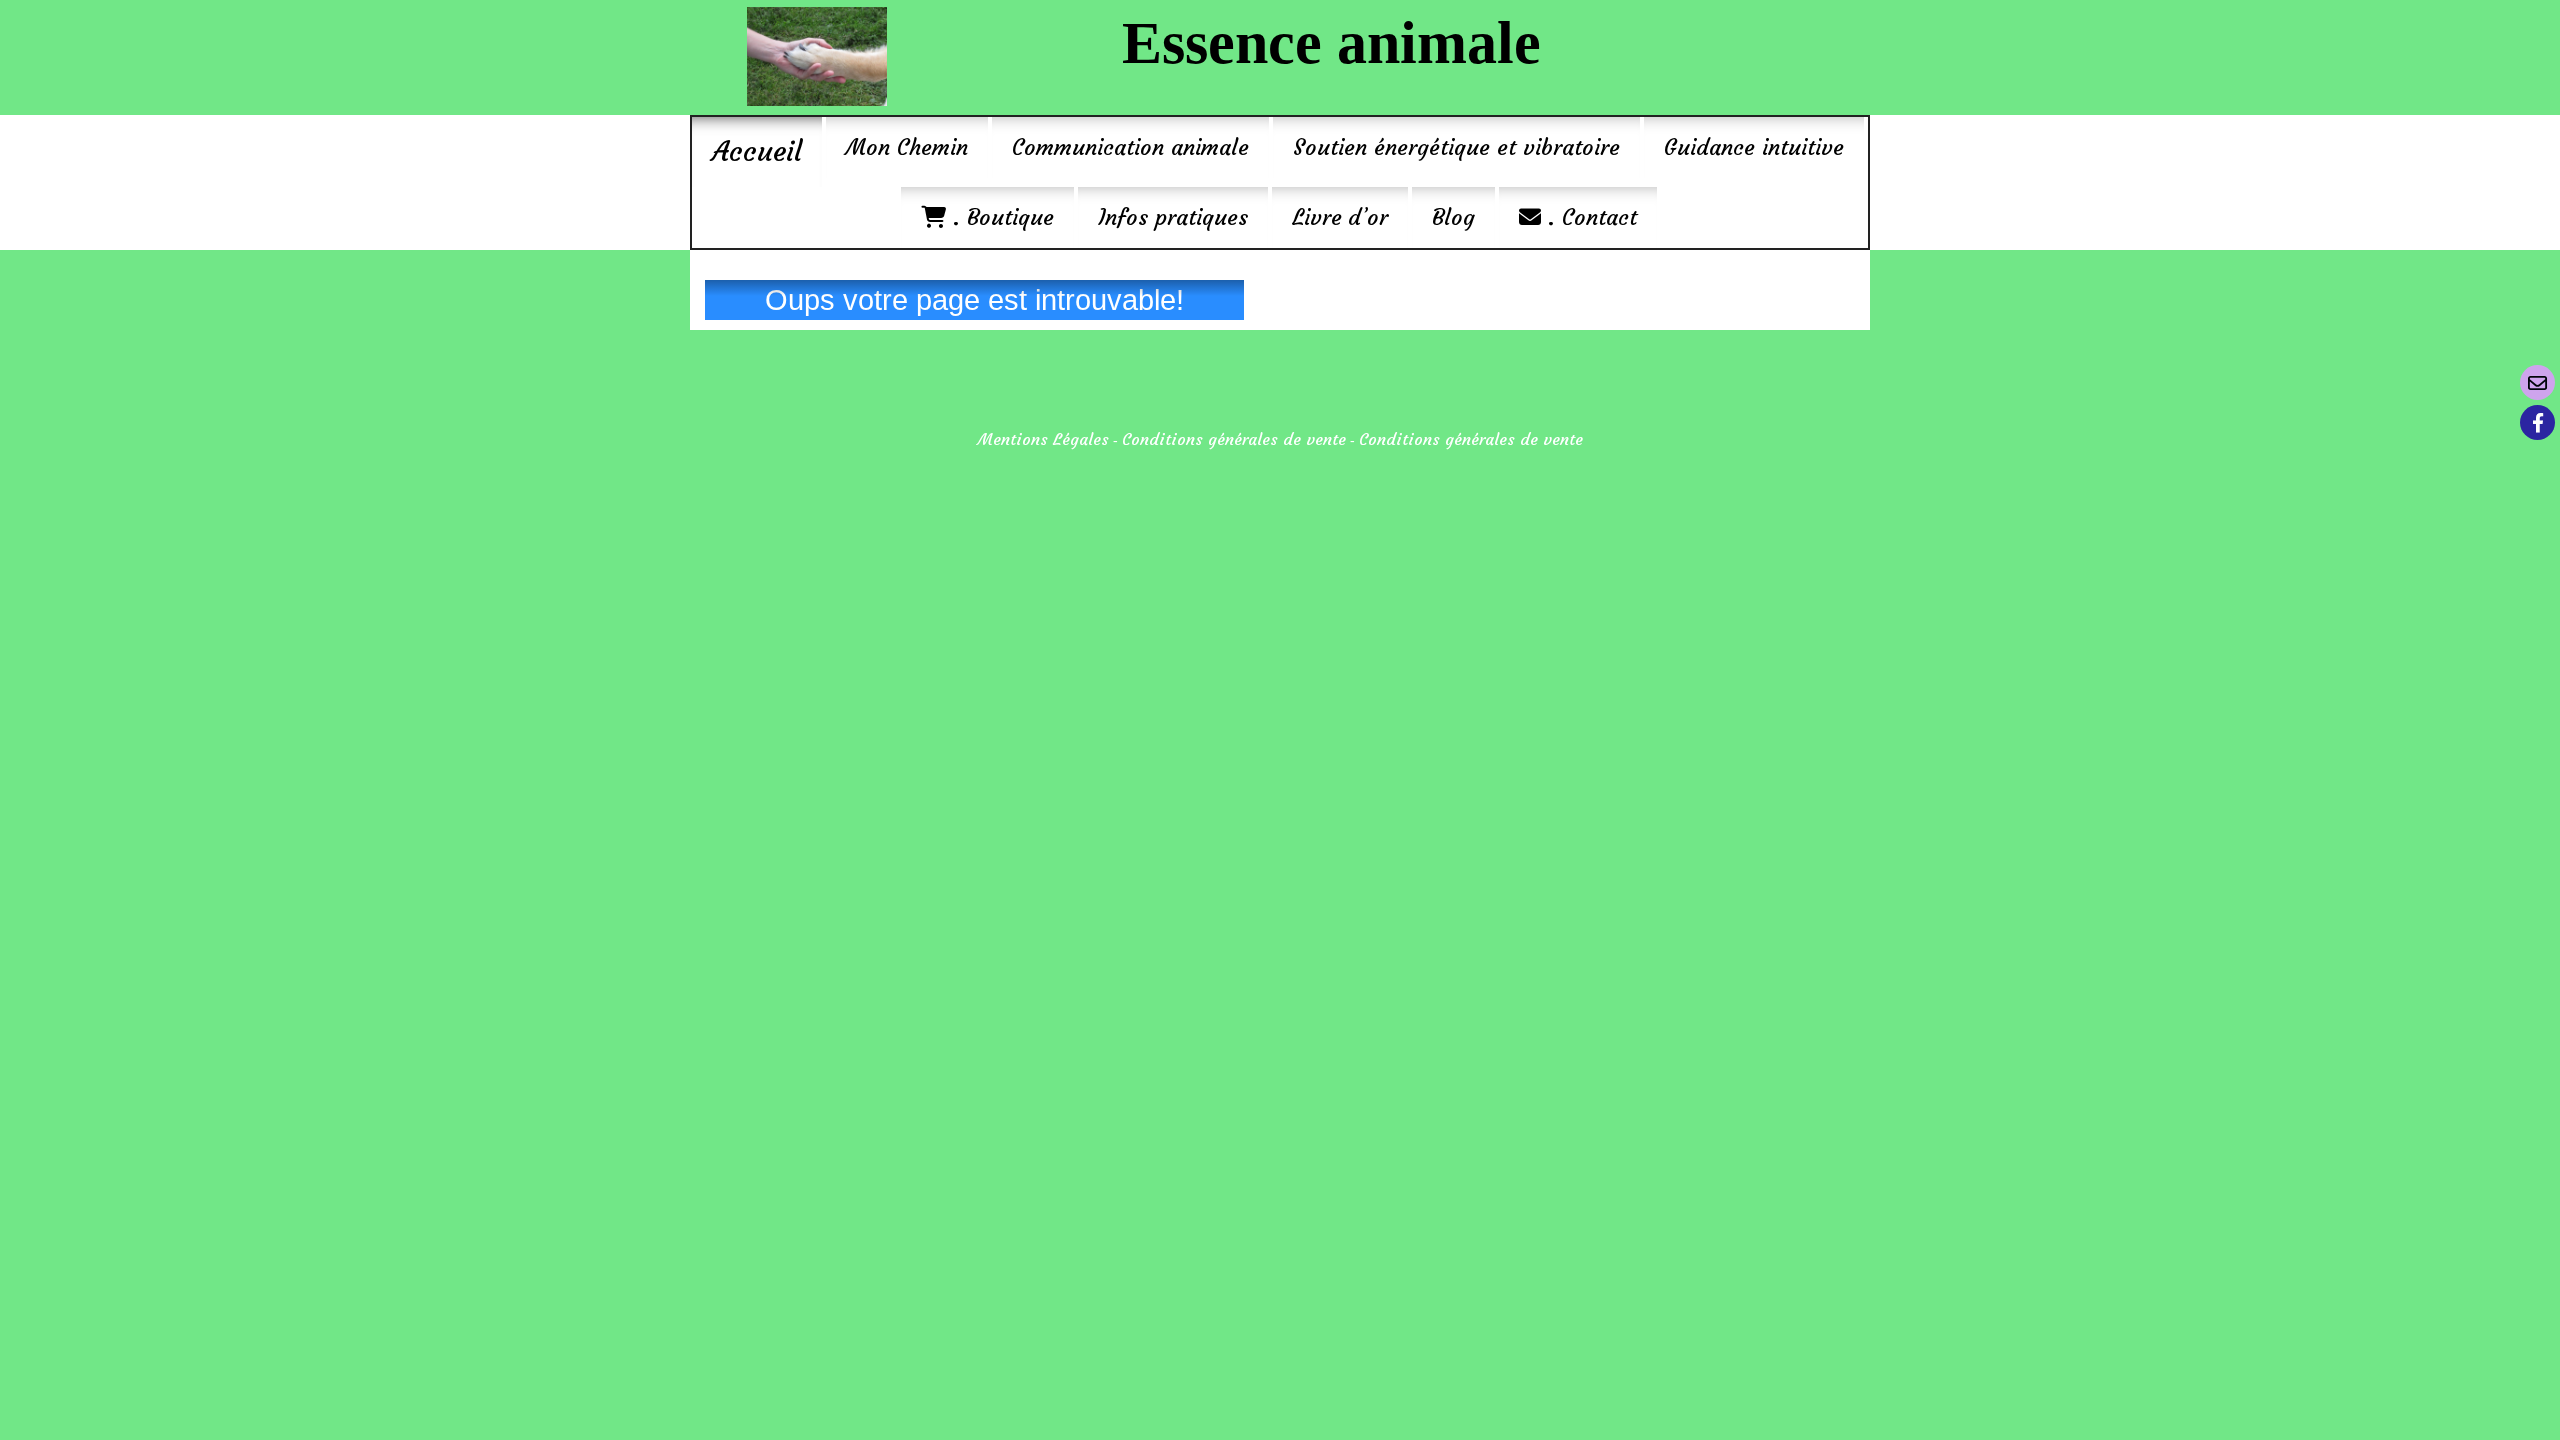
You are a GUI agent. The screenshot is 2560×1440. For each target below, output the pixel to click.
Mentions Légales (1043, 439)
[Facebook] (2537, 422)
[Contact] (2537, 382)
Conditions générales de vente (1234, 439)
